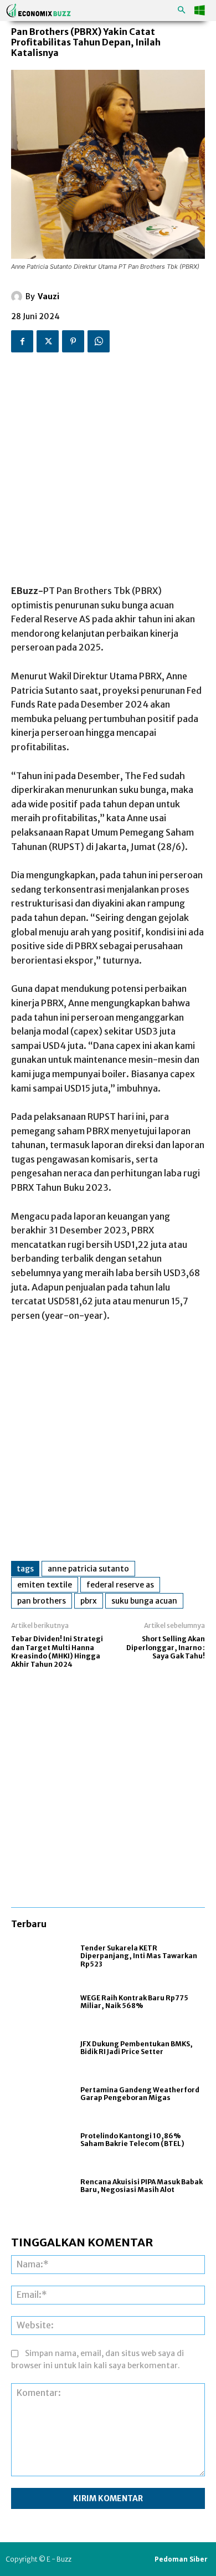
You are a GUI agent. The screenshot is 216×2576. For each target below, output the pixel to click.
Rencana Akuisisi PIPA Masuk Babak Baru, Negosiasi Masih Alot (142, 2186)
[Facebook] (22, 341)
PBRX (89, 1601)
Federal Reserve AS (120, 1585)
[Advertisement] (108, 464)
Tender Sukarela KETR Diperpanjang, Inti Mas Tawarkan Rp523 (139, 1956)
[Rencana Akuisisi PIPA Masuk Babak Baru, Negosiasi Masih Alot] (40, 2186)
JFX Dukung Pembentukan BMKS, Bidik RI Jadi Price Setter (137, 2048)
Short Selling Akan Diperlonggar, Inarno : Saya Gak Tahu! (166, 1647)
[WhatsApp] (99, 341)
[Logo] (39, 10)
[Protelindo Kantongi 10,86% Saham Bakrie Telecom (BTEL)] (40, 2140)
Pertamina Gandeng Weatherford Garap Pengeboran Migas (140, 2094)
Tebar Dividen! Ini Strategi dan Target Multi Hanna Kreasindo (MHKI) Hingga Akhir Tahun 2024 (57, 1651)
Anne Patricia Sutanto (88, 1569)
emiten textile (45, 1585)
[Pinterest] (73, 341)
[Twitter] (48, 341)
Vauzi (48, 296)
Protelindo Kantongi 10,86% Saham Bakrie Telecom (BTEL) (132, 2140)
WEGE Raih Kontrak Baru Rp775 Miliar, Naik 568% (134, 2002)
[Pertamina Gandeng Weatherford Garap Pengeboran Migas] (40, 2094)
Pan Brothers (42, 1601)
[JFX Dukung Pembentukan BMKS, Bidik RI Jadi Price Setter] (40, 2048)
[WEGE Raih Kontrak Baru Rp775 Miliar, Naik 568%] (40, 2002)
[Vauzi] (18, 296)
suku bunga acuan (144, 1601)
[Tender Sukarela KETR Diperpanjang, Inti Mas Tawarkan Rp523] (40, 1956)
